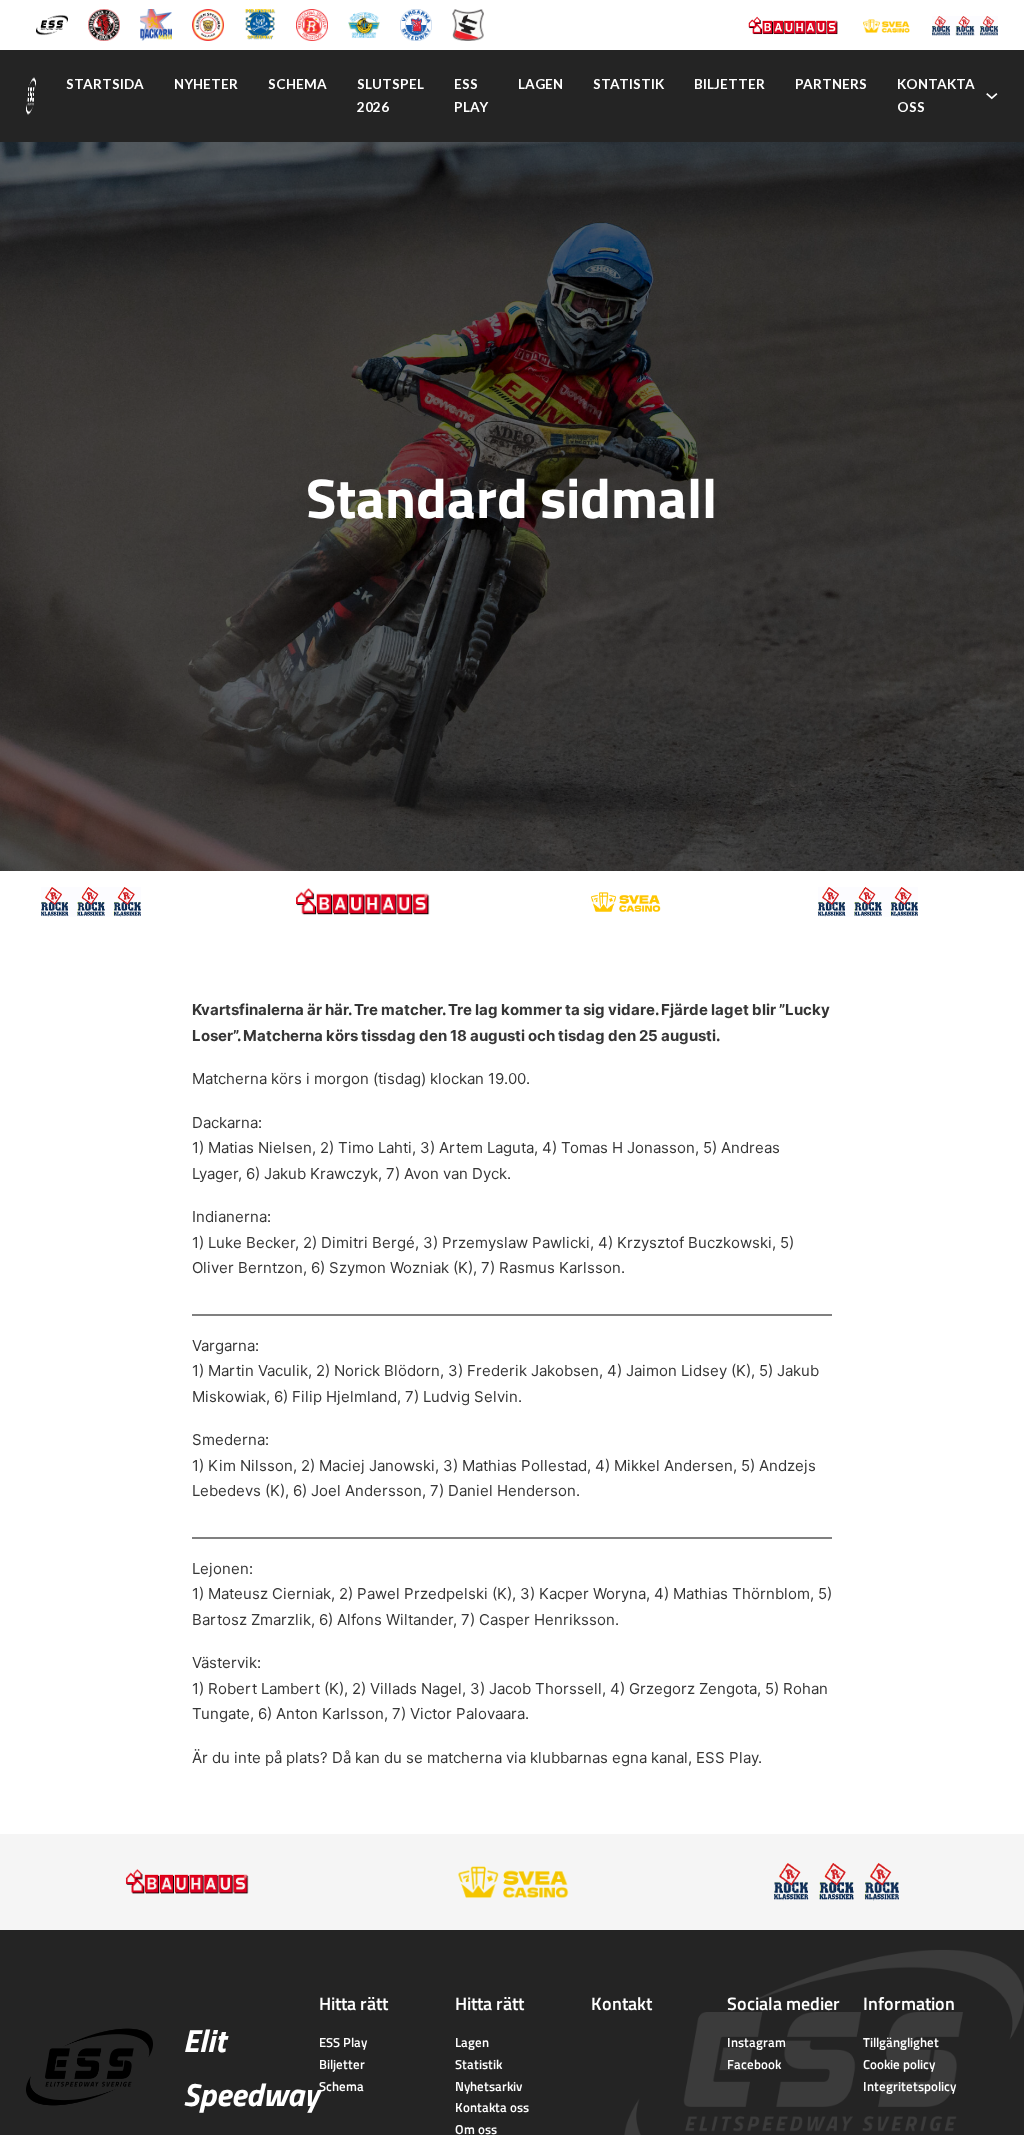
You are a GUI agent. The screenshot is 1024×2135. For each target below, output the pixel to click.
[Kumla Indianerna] (104, 23)
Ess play (471, 95)
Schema (297, 84)
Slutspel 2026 (390, 95)
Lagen (540, 84)
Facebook (754, 2064)
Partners (831, 84)
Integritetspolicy (909, 2086)
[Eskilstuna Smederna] (468, 23)
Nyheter (206, 84)
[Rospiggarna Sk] (312, 23)
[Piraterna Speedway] (260, 23)
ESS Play (727, 1757)
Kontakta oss (936, 95)
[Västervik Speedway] (364, 23)
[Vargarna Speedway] (416, 23)
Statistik (628, 84)
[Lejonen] (208, 23)
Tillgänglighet (901, 2042)
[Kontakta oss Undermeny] (992, 96)
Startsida (105, 84)
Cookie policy (899, 2064)
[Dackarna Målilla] (156, 23)
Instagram (756, 2042)
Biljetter (729, 84)
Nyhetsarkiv (488, 2086)
